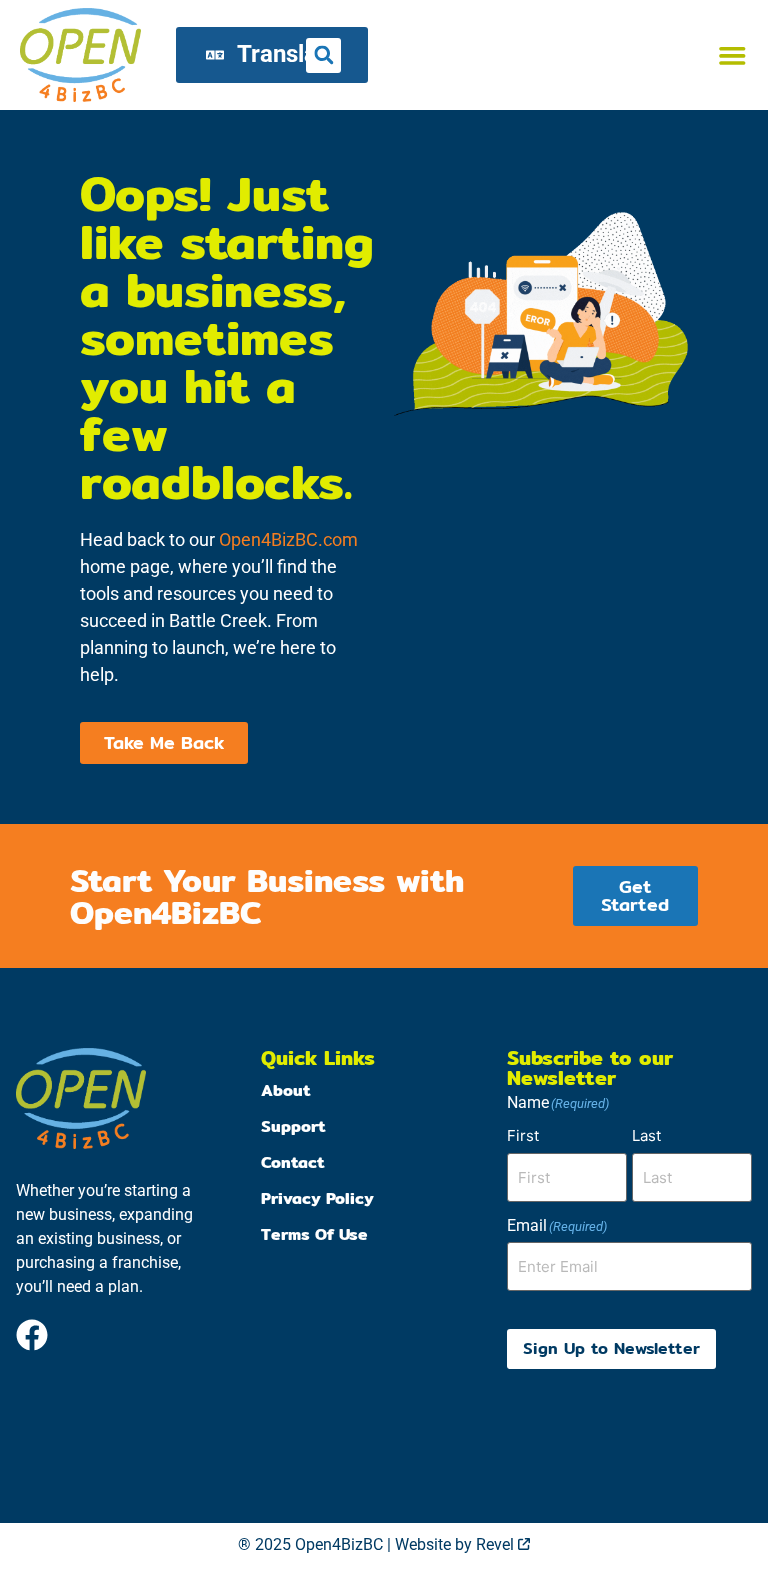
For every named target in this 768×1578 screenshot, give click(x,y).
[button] (732, 55)
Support (293, 1126)
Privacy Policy (317, 1198)
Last (646, 1135)
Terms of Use (314, 1234)
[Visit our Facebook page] (32, 1335)
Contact (293, 1162)
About (286, 1090)
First (523, 1135)
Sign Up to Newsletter (611, 1348)
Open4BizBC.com (288, 539)
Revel (502, 1544)
